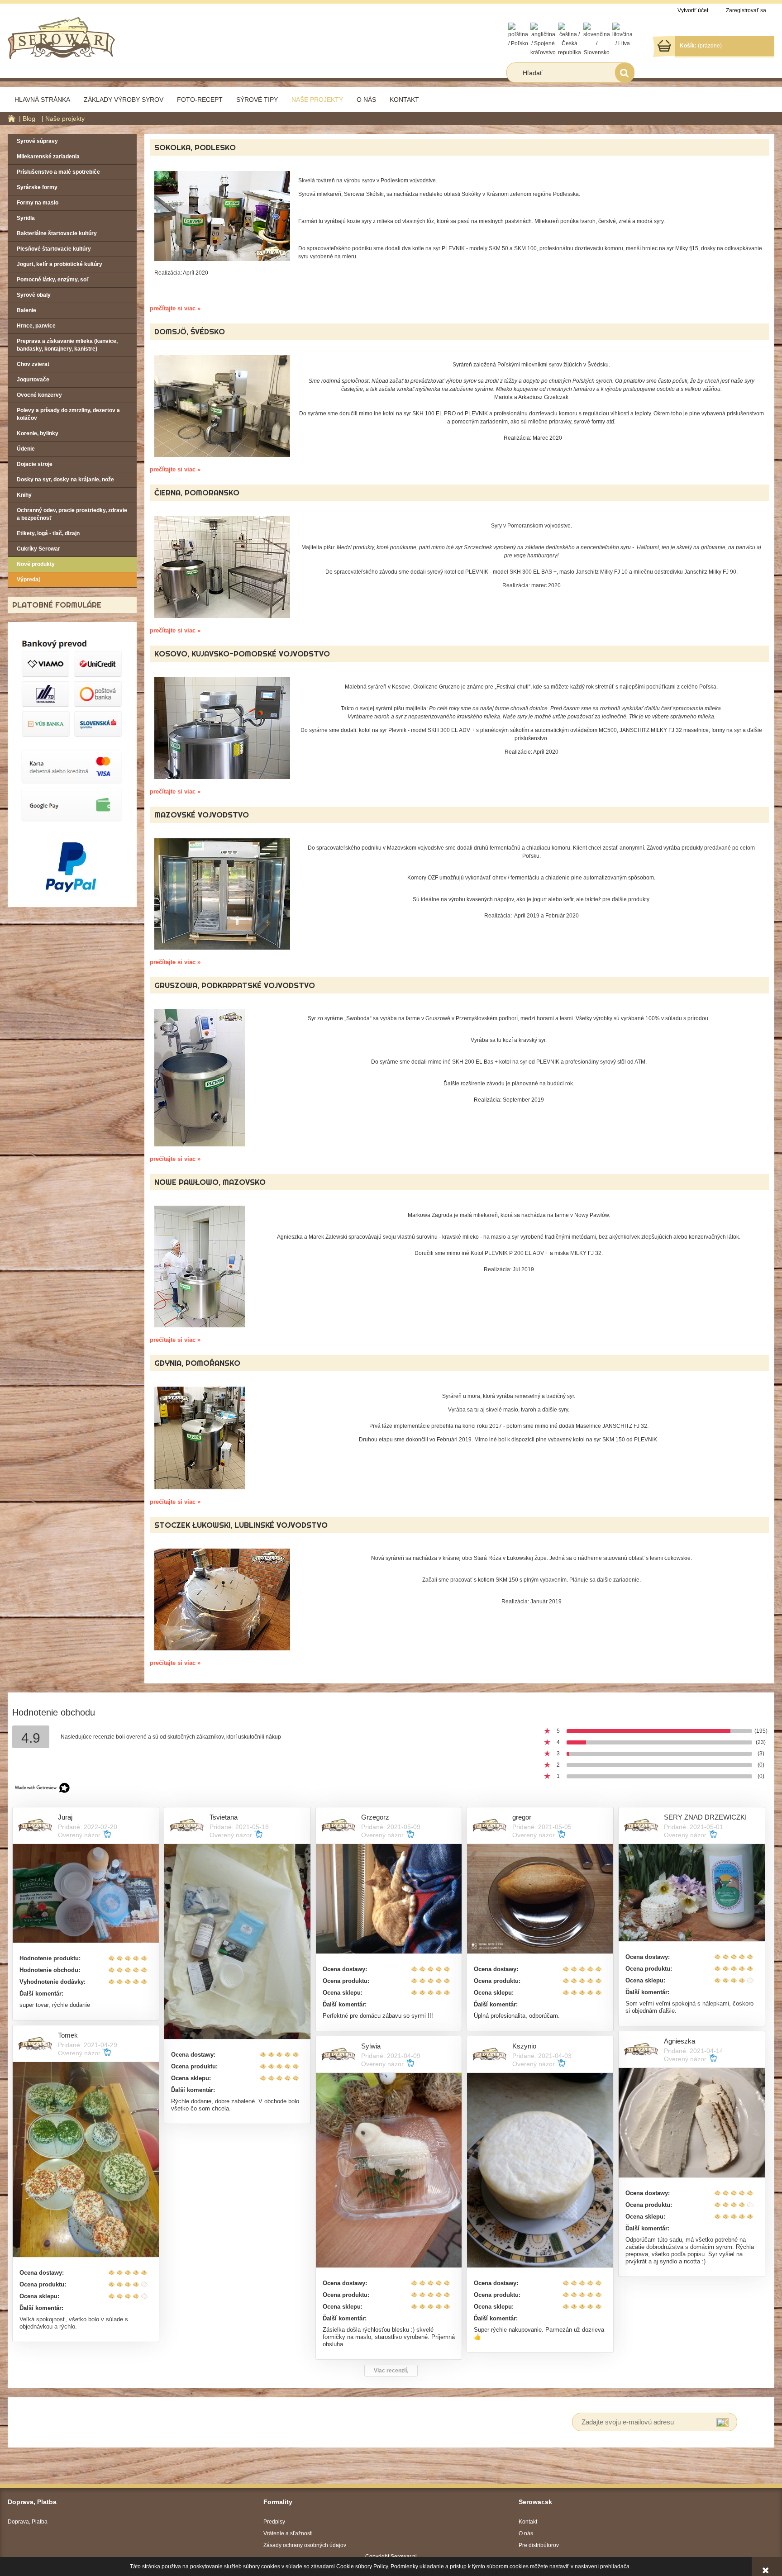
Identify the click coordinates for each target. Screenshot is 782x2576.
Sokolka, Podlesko (195, 147)
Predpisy (274, 2522)
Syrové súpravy (37, 141)
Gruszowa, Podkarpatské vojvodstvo (235, 985)
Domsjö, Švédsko (190, 331)
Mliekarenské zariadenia (48, 157)
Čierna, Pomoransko (197, 492)
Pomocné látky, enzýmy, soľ (53, 280)
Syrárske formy (37, 187)
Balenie (26, 310)
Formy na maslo (38, 203)
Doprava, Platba (28, 2522)
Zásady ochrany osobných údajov (305, 2545)
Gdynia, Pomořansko (197, 1363)
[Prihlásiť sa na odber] (722, 2422)
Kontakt (528, 2522)
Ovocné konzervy (39, 395)
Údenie (26, 449)
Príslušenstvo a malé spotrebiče (58, 172)
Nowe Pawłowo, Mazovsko (210, 1182)
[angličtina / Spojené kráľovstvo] (543, 39)
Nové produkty (36, 564)
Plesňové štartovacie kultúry (54, 249)
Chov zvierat (33, 364)
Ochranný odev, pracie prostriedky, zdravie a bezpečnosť (72, 514)
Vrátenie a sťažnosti (288, 2533)
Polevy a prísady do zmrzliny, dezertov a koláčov (68, 414)
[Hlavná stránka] (61, 37)
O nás (526, 2533)
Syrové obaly (34, 295)
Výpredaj (28, 580)
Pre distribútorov (539, 2545)
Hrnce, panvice (36, 326)
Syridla (26, 218)
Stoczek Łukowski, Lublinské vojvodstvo (241, 1525)
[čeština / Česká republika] (570, 39)
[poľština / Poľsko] (518, 35)
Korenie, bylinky (38, 433)
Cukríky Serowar (38, 549)
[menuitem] (42, 100)
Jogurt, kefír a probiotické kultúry (60, 264)
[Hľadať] (625, 73)
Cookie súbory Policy (362, 2566)
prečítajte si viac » (175, 308)
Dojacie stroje (35, 464)
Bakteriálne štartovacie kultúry (57, 233)
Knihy (24, 495)
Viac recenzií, (391, 2371)
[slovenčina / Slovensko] (597, 39)
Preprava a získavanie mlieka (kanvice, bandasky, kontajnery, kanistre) (67, 345)
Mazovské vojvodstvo (202, 815)
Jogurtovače (33, 380)
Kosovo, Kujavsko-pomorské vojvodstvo (242, 654)
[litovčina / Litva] (622, 35)
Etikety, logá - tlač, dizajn (48, 533)
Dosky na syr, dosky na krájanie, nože (65, 480)
